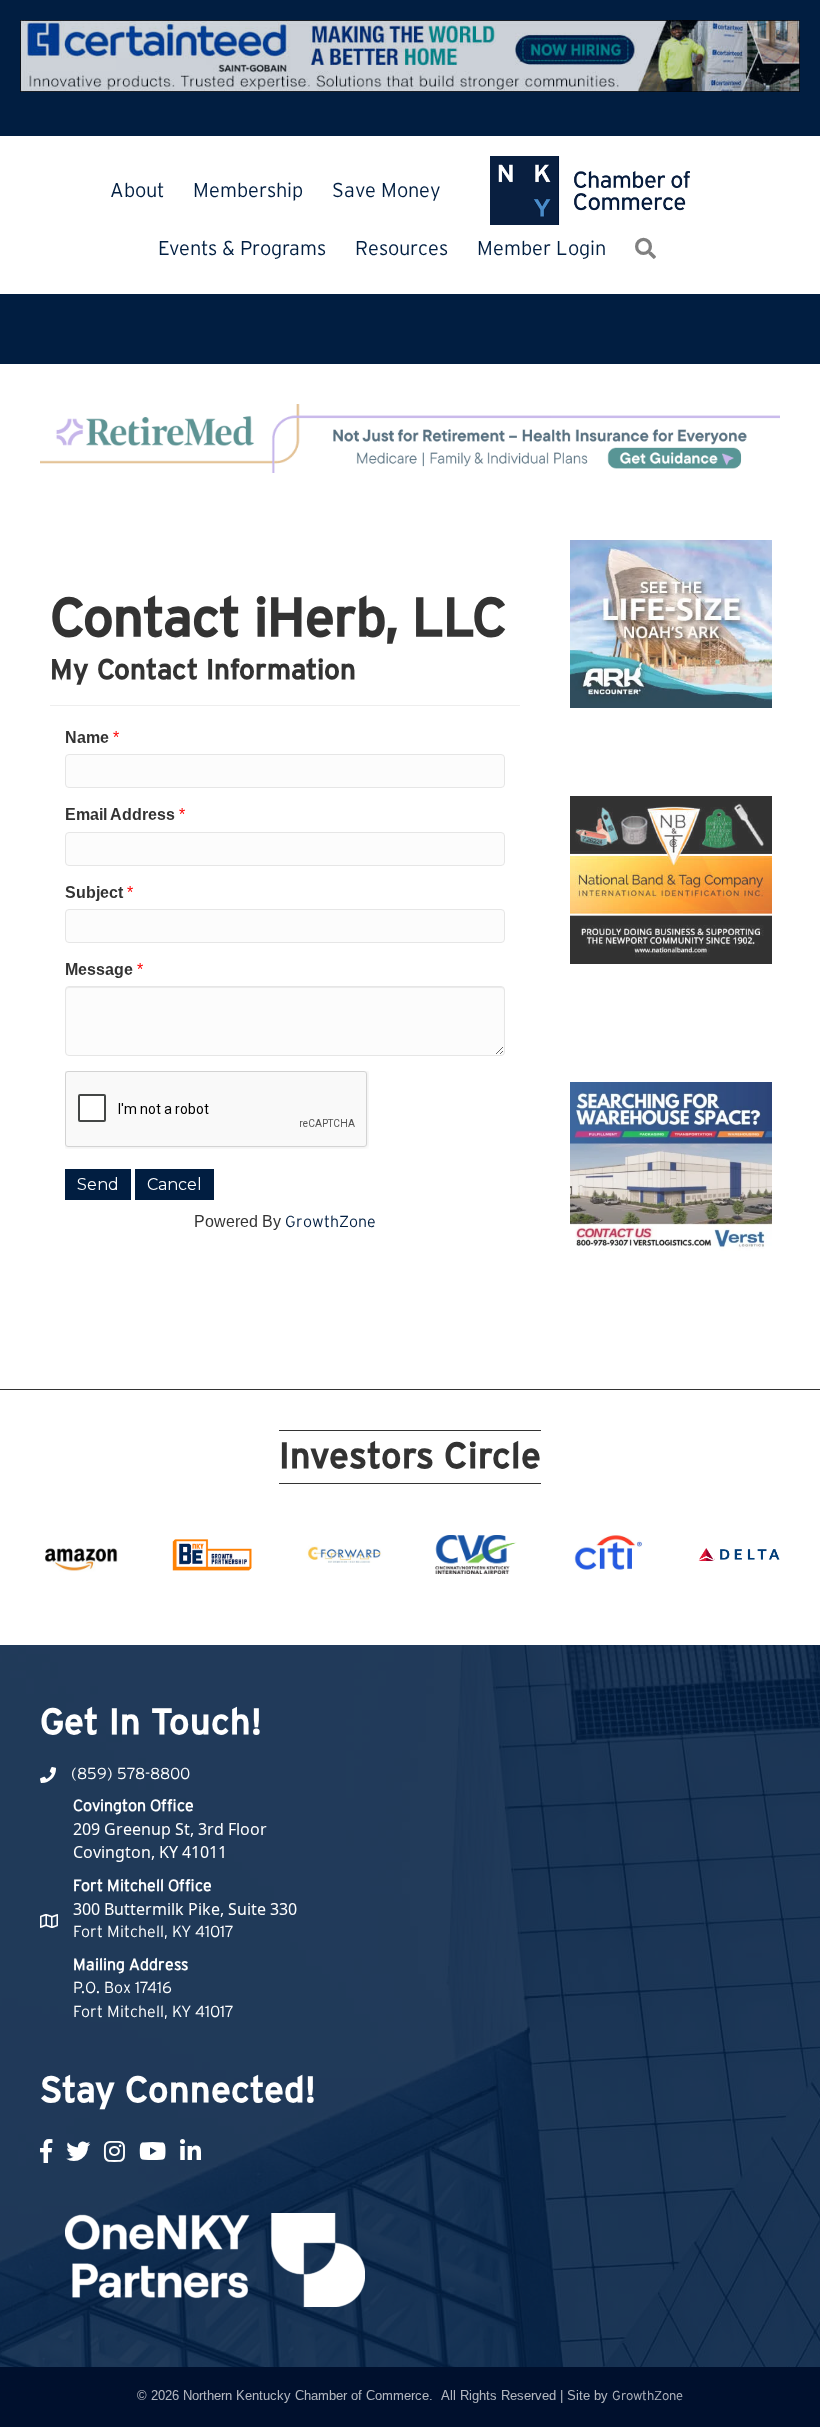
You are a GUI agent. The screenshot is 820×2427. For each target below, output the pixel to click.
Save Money (386, 191)
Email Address (120, 814)
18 (566, 1608)
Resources (401, 249)
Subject (94, 892)
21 (638, 1608)
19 (590, 1608)
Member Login (541, 249)
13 (446, 1608)
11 (398, 1608)
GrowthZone (330, 1222)
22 (662, 1608)
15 (494, 1608)
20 (614, 1608)
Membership (248, 191)
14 (470, 1608)
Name (87, 737)
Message (99, 969)
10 (374, 1608)
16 (518, 1608)
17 (542, 1608)
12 (422, 1608)
